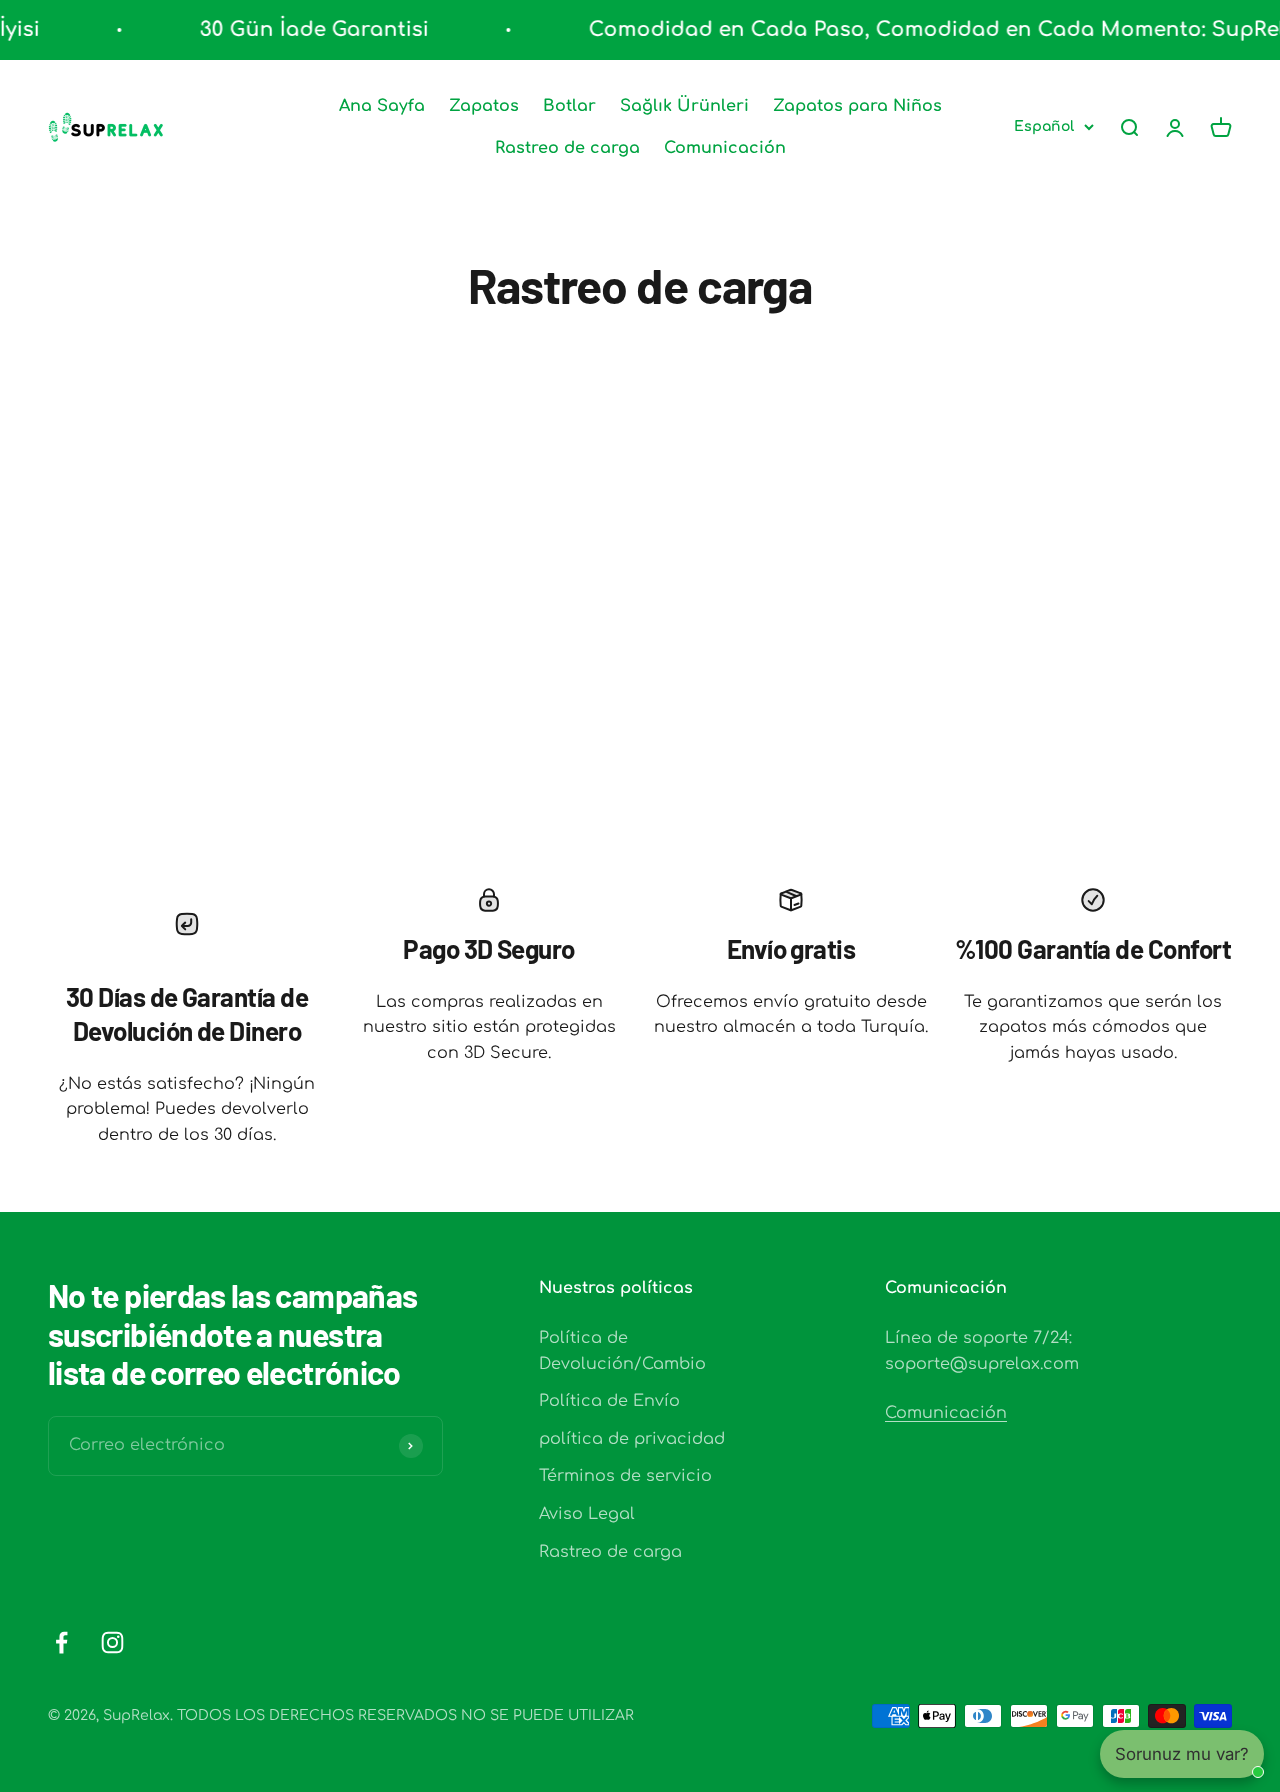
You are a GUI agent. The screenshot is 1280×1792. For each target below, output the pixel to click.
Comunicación (725, 148)
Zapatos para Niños (857, 106)
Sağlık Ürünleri (684, 106)
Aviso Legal (587, 1514)
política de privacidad (632, 1439)
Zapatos (484, 106)
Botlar (569, 106)
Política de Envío (609, 1401)
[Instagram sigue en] (112, 1642)
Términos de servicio (625, 1476)
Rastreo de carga (567, 148)
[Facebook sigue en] (61, 1642)
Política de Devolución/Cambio (622, 1351)
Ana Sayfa (382, 106)
